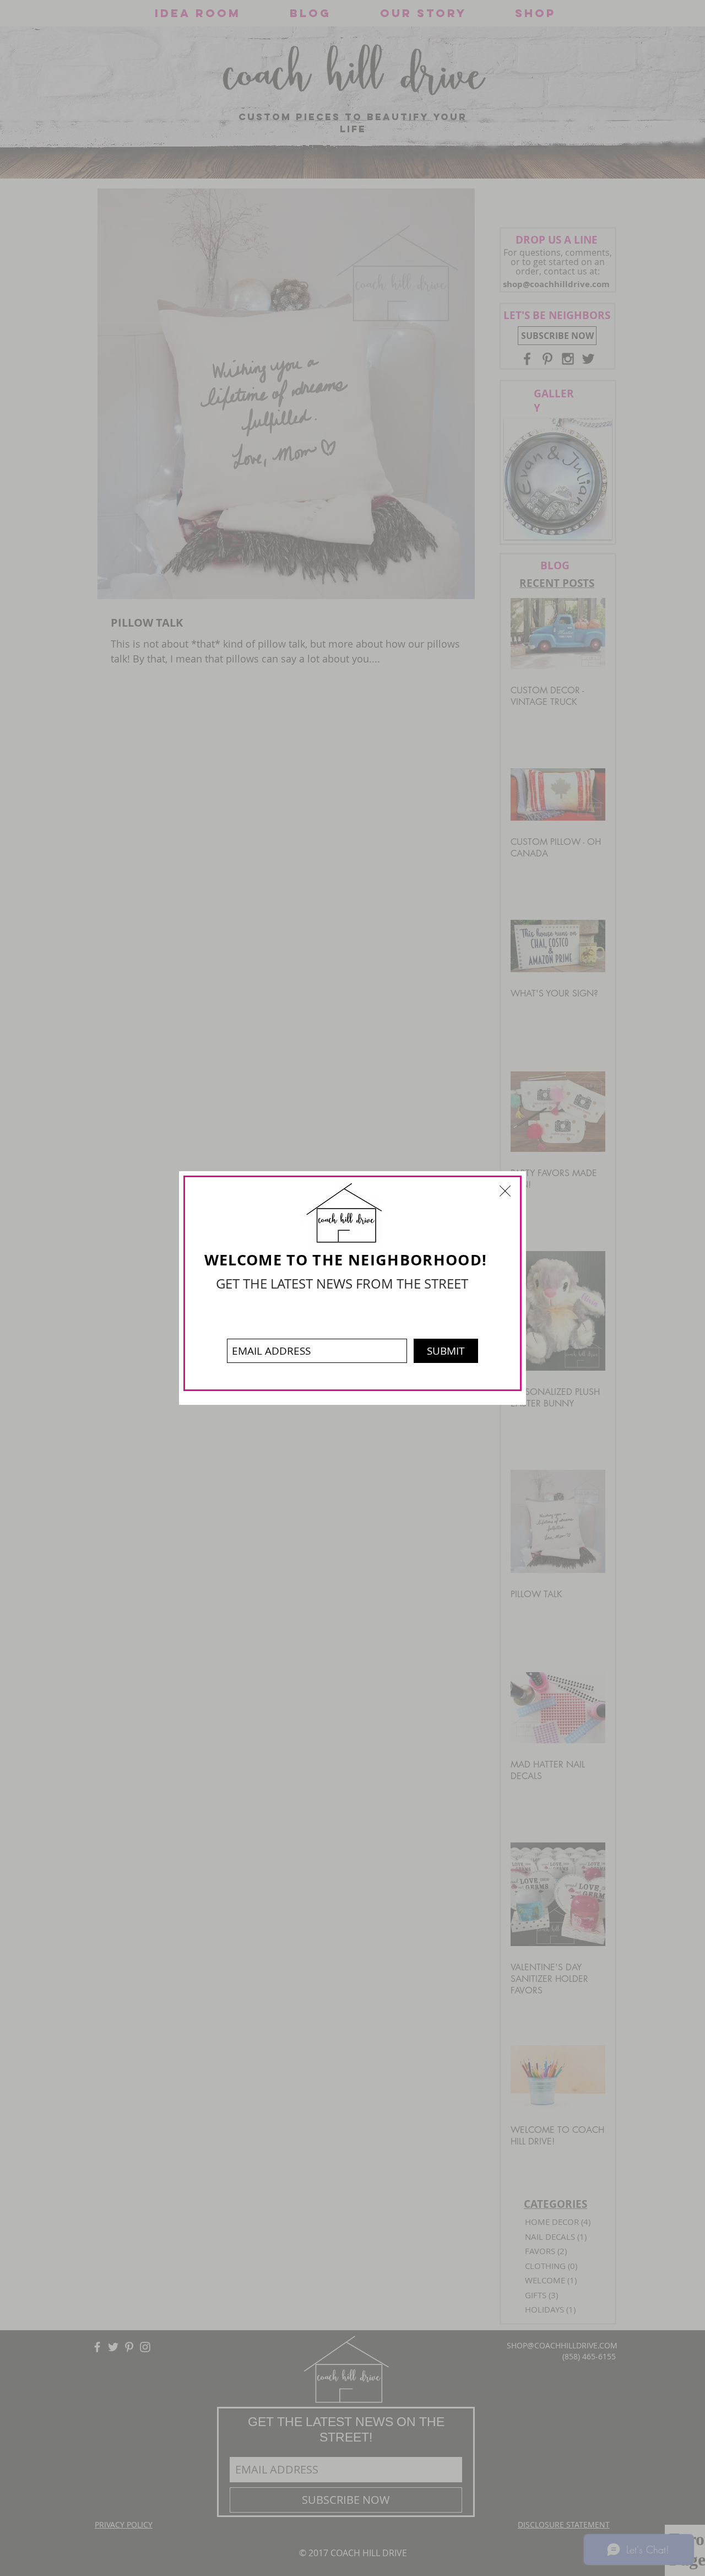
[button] (505, 1191)
